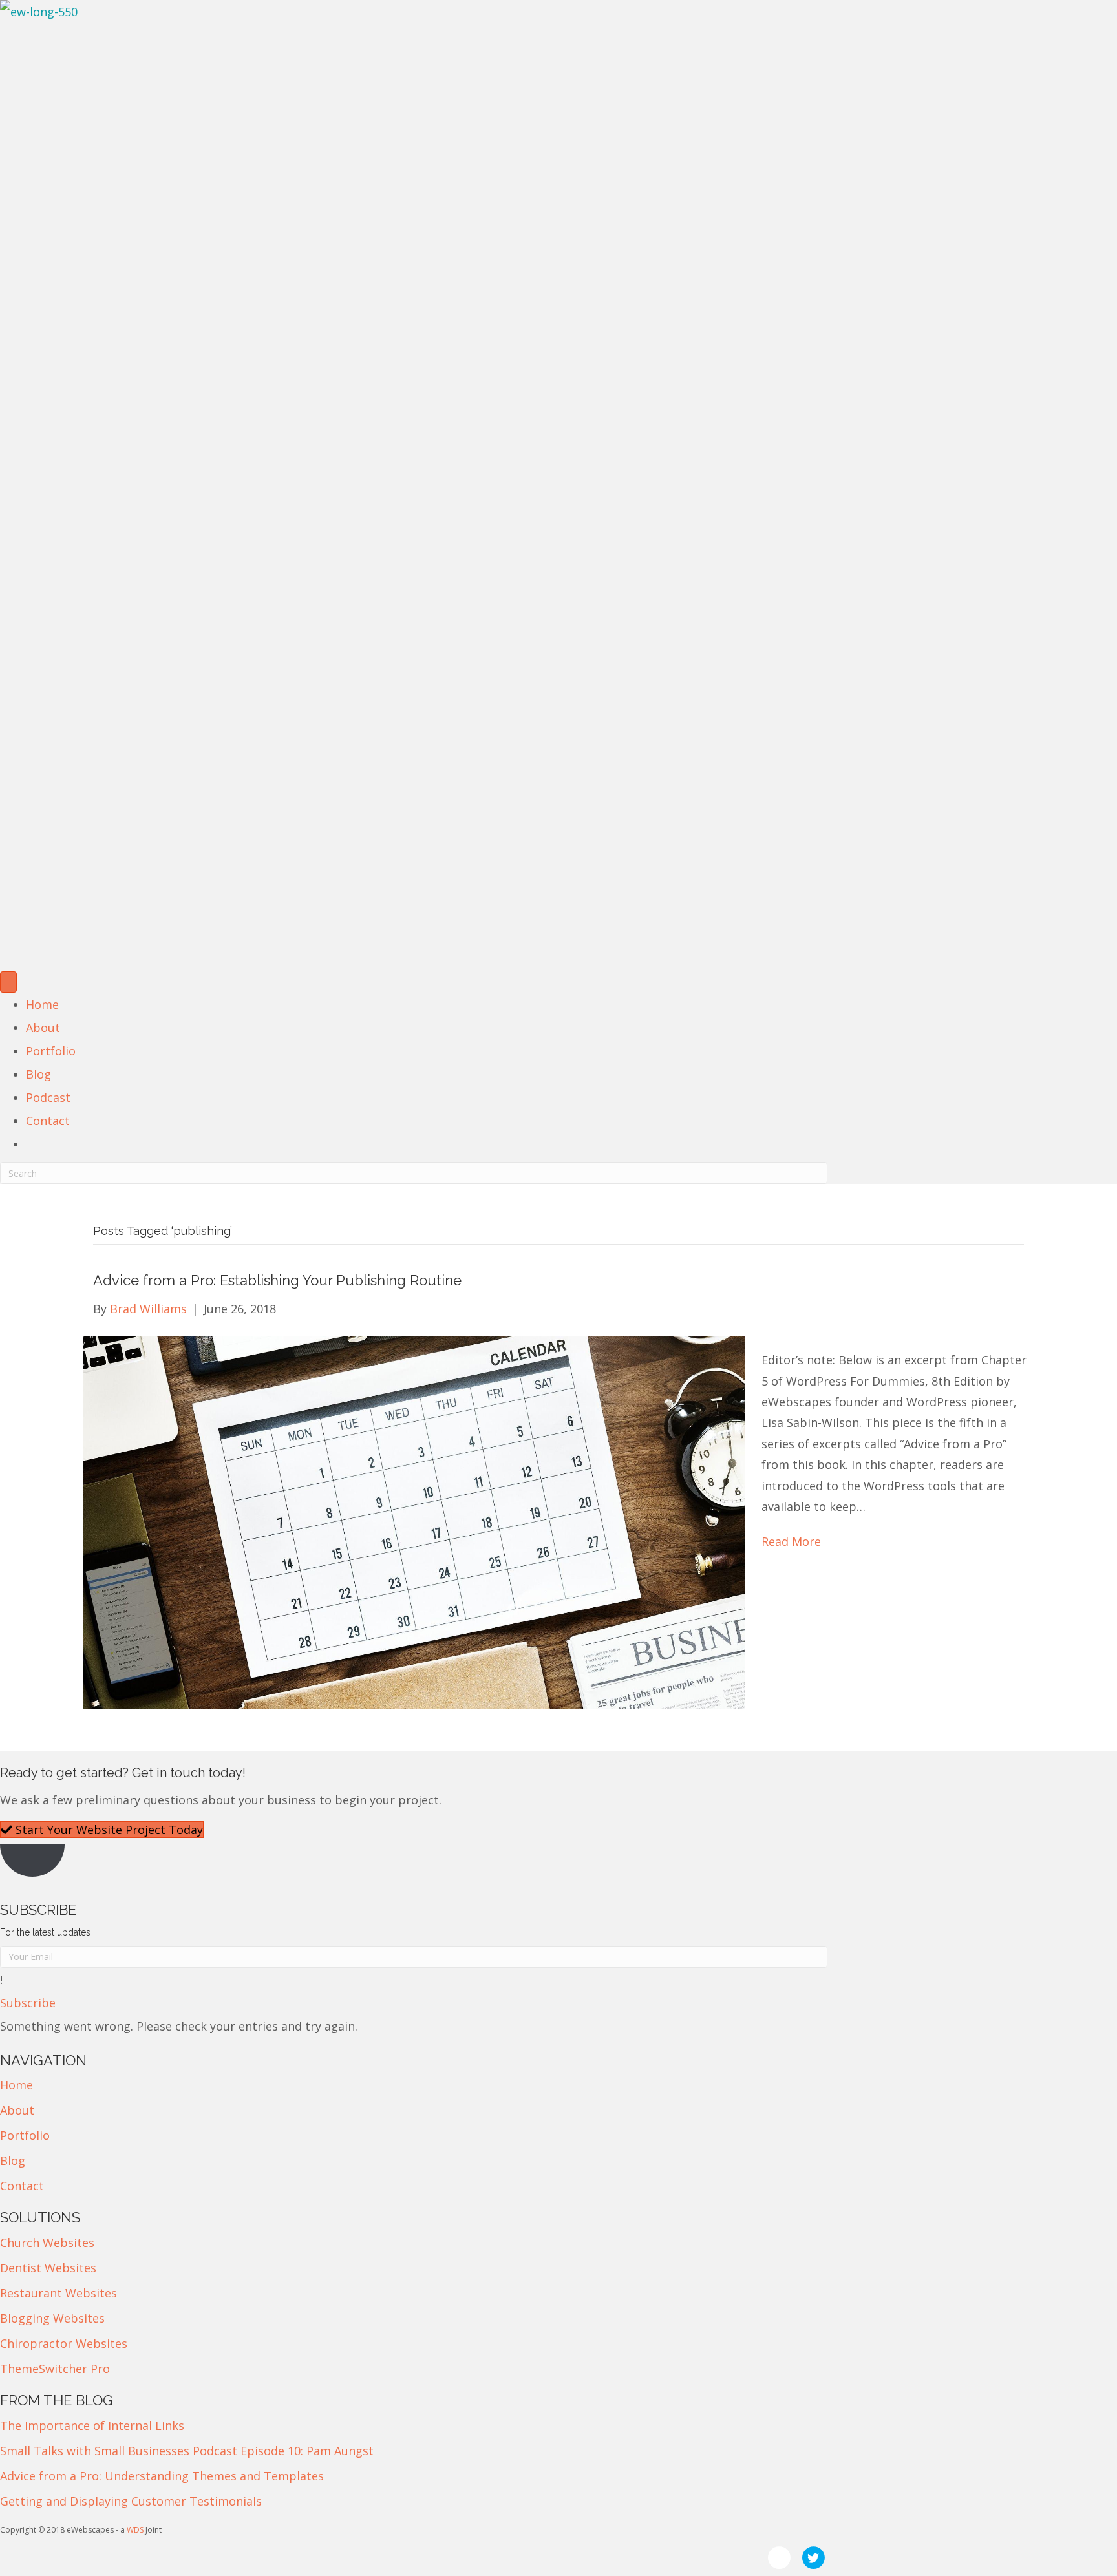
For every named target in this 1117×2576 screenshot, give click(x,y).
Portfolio (51, 1051)
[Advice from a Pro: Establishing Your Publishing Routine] (414, 1521)
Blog (38, 1074)
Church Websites (47, 2243)
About (43, 1028)
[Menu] (8, 982)
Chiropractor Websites (64, 2343)
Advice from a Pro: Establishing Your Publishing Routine (277, 1280)
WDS (135, 2530)
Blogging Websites (52, 2318)
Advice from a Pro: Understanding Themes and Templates (162, 2476)
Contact (48, 1121)
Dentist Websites (48, 2268)
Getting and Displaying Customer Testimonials (131, 2501)
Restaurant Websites (59, 2293)
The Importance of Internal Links (92, 2425)
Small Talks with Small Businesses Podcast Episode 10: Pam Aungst (187, 2451)
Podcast (48, 1097)
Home (42, 1004)
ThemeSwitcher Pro (55, 2369)
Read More (791, 1541)
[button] (28, 2003)
